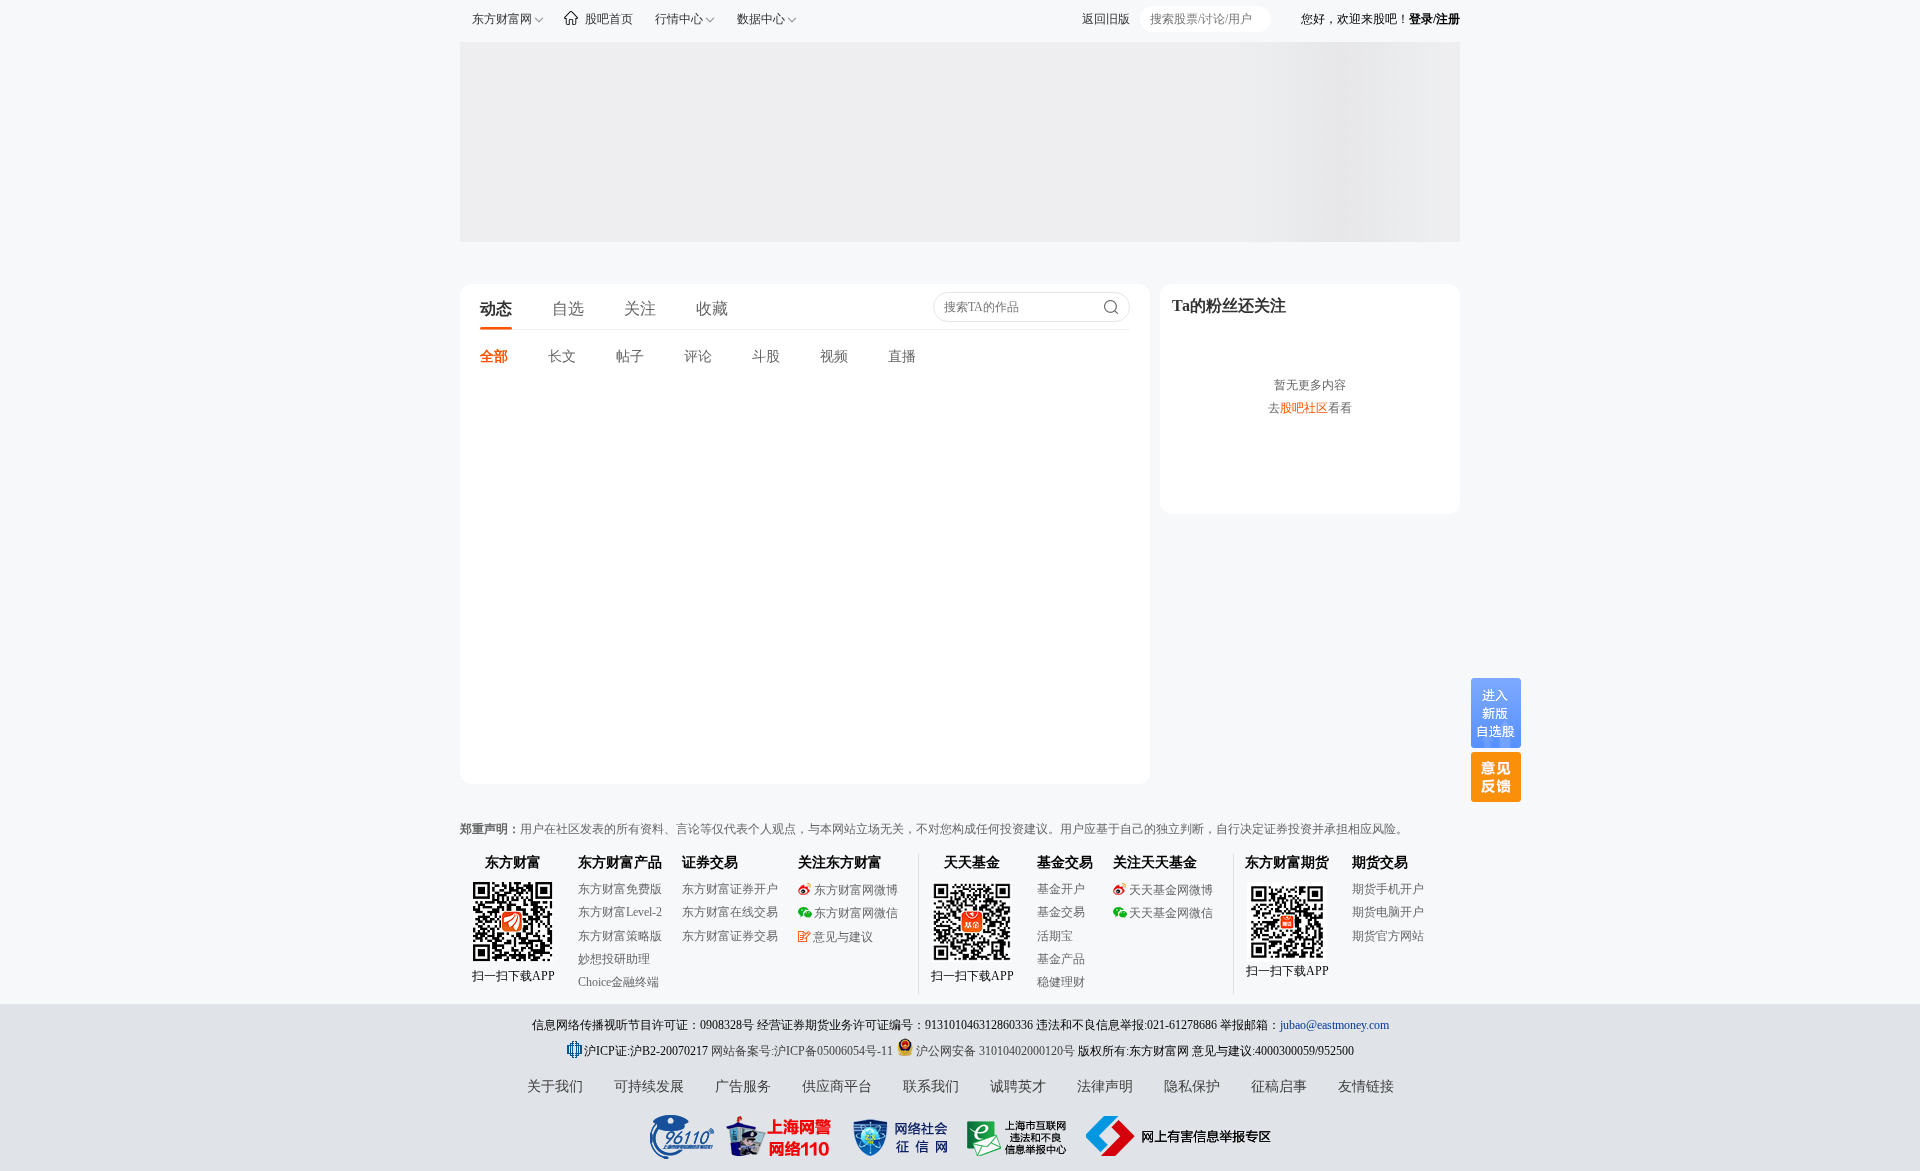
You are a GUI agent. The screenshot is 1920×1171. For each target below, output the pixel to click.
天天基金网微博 (1171, 890)
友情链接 (1366, 1086)
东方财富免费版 (620, 889)
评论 (698, 356)
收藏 (712, 308)
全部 (494, 356)
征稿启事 (1279, 1086)
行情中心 (679, 19)
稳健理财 (1061, 982)
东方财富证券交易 (730, 936)
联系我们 (931, 1086)
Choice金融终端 (618, 982)
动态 (496, 308)
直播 (902, 356)
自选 (568, 308)
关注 (640, 308)
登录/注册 (1434, 19)
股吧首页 (609, 19)
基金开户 (1061, 889)
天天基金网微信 (1171, 913)
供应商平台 (837, 1086)
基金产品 (1061, 959)
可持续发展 (649, 1086)
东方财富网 (502, 19)
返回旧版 (1106, 19)
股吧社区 (1304, 408)
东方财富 (513, 862)
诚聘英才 (1018, 1086)
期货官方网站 (1388, 936)
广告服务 (743, 1086)
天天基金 (972, 862)
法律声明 (1105, 1086)
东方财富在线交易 (730, 912)
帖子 (630, 356)
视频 (834, 356)
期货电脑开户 (1388, 912)
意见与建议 (843, 937)
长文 (562, 356)
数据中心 (761, 19)
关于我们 (555, 1086)
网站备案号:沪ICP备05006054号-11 (803, 1051)
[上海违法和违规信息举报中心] (1020, 1136)
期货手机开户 (1388, 889)
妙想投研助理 (614, 959)
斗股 (766, 356)
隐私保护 (1192, 1086)
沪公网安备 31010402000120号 (995, 1051)
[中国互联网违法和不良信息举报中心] (1179, 1136)
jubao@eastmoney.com (1334, 1025)
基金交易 (1061, 912)
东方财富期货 (1287, 862)
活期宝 (1055, 936)
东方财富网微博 (856, 890)
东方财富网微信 (856, 913)
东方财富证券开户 (730, 889)
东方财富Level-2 (620, 912)
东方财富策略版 (620, 936)
